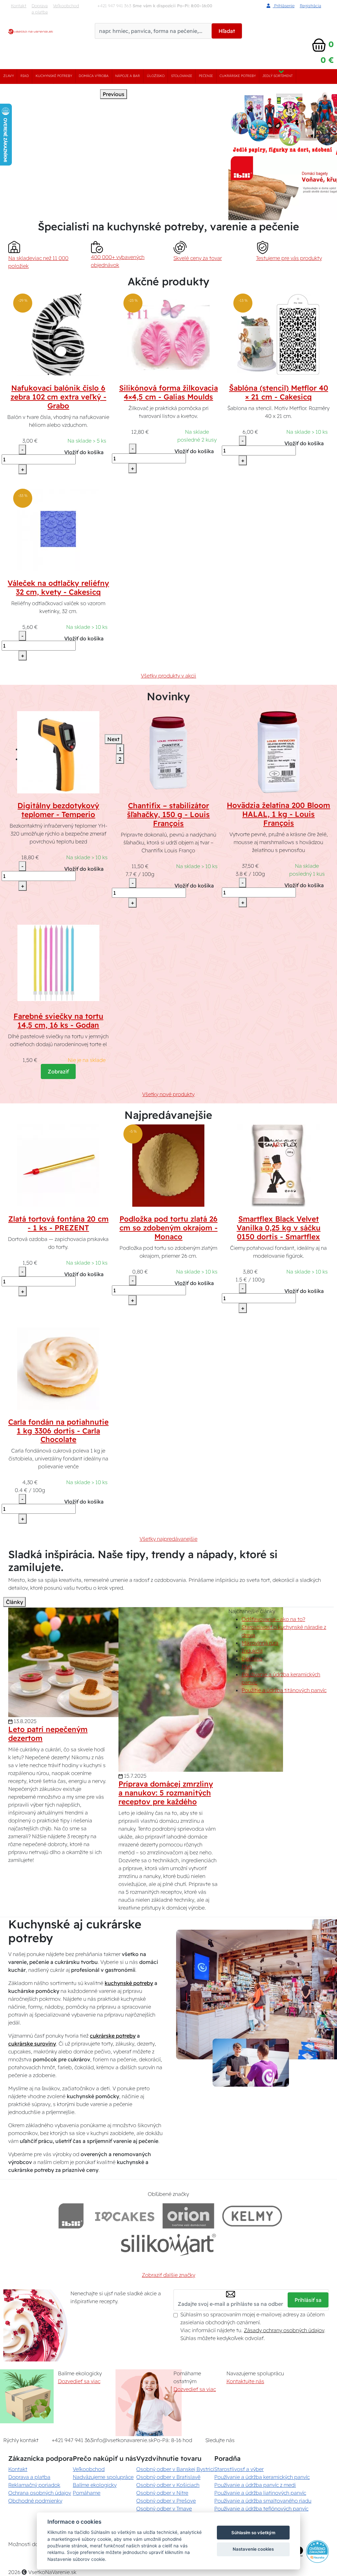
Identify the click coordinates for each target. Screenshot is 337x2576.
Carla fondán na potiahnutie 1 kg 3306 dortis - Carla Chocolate (58, 1431)
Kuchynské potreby (54, 76)
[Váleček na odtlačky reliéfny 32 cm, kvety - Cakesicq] (58, 529)
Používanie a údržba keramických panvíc (262, 2477)
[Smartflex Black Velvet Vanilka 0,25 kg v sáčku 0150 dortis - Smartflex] (278, 1165)
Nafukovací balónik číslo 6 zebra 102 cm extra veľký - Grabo (58, 397)
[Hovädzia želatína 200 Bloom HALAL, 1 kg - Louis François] (279, 752)
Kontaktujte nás (245, 2381)
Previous (114, 94)
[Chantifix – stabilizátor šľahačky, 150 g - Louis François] (168, 752)
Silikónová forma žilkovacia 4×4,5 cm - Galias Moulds (168, 392)
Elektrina (252, 1659)
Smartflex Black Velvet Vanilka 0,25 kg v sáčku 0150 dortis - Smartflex (279, 1228)
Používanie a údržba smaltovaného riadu (263, 2501)
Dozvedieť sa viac (79, 2381)
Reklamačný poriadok (34, 2485)
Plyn (247, 1666)
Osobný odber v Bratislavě (168, 2477)
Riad (25, 76)
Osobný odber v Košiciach (168, 2485)
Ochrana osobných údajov (40, 2493)
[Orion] (188, 2216)
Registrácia (311, 6)
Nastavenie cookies (253, 2549)
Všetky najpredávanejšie (168, 1539)
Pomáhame (87, 2493)
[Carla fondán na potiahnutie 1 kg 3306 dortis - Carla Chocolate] (58, 1368)
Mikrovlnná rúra (260, 1643)
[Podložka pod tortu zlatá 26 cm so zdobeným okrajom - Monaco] (168, 1165)
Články (14, 1602)
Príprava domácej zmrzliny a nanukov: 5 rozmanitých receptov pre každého (166, 1793)
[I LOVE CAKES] (125, 2216)
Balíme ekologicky (95, 2485)
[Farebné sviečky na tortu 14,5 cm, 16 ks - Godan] (58, 962)
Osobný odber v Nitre (162, 2493)
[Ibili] (71, 2216)
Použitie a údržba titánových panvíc (284, 1690)
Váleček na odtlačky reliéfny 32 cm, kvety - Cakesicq (58, 588)
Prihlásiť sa (308, 2300)
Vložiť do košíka (84, 452)
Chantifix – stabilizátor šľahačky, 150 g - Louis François (168, 814)
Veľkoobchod (66, 6)
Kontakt (19, 6)
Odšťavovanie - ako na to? (273, 1619)
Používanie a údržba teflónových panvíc (261, 2509)
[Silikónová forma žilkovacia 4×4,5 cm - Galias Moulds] (168, 334)
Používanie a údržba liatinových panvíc (260, 2493)
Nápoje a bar (128, 76)
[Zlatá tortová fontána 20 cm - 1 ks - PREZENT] (58, 1165)
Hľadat (227, 31)
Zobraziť (58, 1071)
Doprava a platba (40, 9)
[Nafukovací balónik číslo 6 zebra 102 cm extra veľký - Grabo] (58, 334)
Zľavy (9, 76)
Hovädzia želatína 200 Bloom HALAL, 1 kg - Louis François (278, 814)
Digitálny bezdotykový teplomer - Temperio (58, 810)
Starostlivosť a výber (239, 2469)
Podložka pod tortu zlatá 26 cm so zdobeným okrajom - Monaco (168, 1228)
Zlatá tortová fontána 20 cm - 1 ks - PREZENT (58, 1223)
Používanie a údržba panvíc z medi (255, 2485)
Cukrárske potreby (238, 76)
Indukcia (252, 1651)
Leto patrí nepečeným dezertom (48, 1734)
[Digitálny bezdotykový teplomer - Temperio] (58, 752)
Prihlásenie (284, 6)
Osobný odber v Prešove (166, 2501)
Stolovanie (182, 76)
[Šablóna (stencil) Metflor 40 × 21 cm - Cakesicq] (278, 334)
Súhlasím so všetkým (253, 2533)
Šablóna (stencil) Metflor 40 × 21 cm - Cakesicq (279, 392)
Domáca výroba (94, 76)
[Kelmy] (252, 2216)
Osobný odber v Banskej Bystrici (175, 2469)
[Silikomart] (169, 2244)
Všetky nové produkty (168, 1094)
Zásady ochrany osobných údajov (284, 2330)
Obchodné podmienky (35, 2501)
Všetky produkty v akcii (168, 676)
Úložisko (156, 76)
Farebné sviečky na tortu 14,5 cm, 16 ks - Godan (58, 1021)
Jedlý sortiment (277, 76)
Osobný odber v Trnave (164, 2509)
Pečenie (206, 76)
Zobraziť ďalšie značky (168, 2275)
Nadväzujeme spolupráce (103, 2477)
